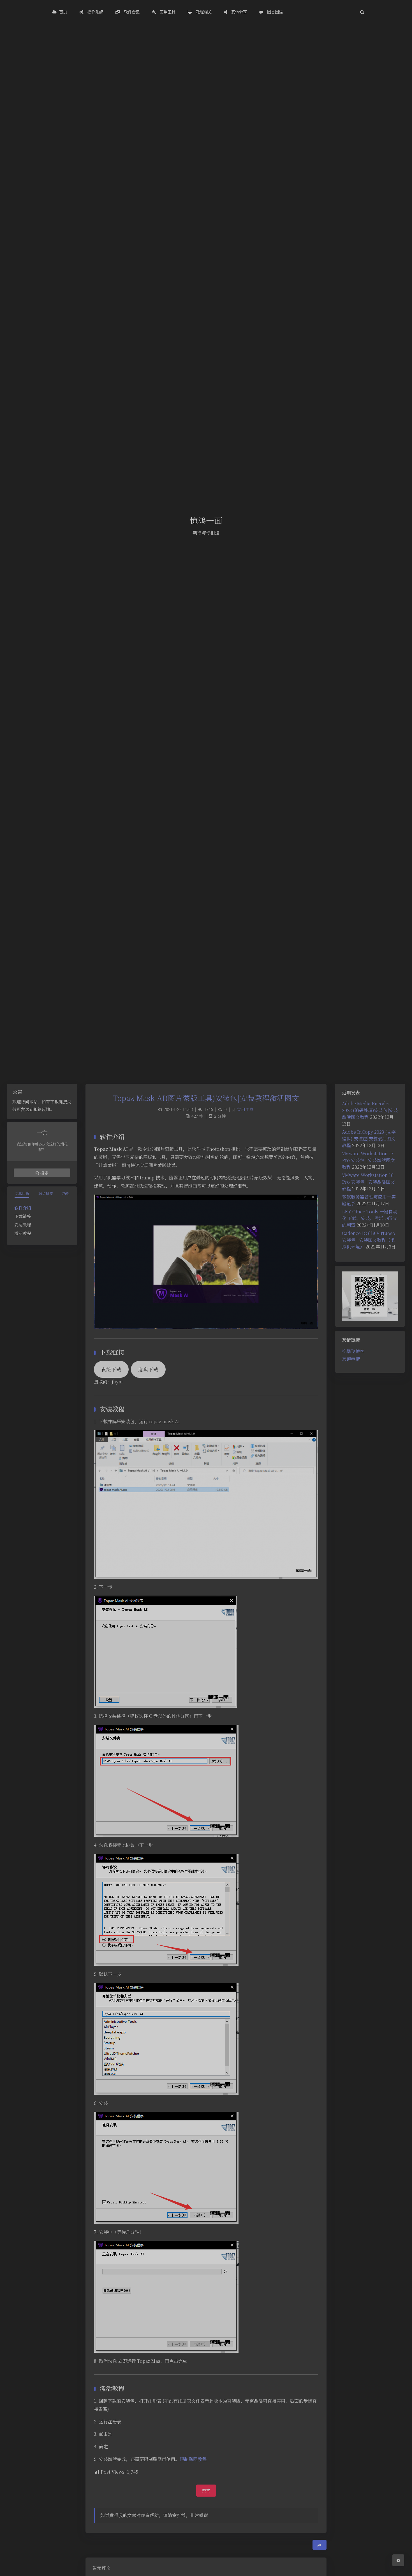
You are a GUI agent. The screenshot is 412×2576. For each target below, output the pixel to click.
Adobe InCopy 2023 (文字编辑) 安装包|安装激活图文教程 (369, 1139)
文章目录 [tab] (22, 1193)
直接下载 (111, 1369)
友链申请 (351, 1359)
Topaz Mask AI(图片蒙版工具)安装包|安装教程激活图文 (206, 1098)
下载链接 (23, 1216)
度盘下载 (148, 1369)
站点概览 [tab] (46, 1193)
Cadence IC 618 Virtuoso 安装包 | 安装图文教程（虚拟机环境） (369, 1240)
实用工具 (245, 1109)
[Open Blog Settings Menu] (398, 2560)
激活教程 (23, 1233)
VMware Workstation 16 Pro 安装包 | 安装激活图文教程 (368, 1182)
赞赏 (206, 2490)
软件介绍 (23, 1208)
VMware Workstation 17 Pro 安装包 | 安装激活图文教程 (368, 1160)
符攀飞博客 (353, 1351)
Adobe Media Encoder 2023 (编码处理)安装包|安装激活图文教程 (370, 1110)
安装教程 (23, 1225)
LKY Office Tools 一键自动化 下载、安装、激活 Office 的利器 (370, 1218)
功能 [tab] (66, 1193)
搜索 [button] (44, 1173)
